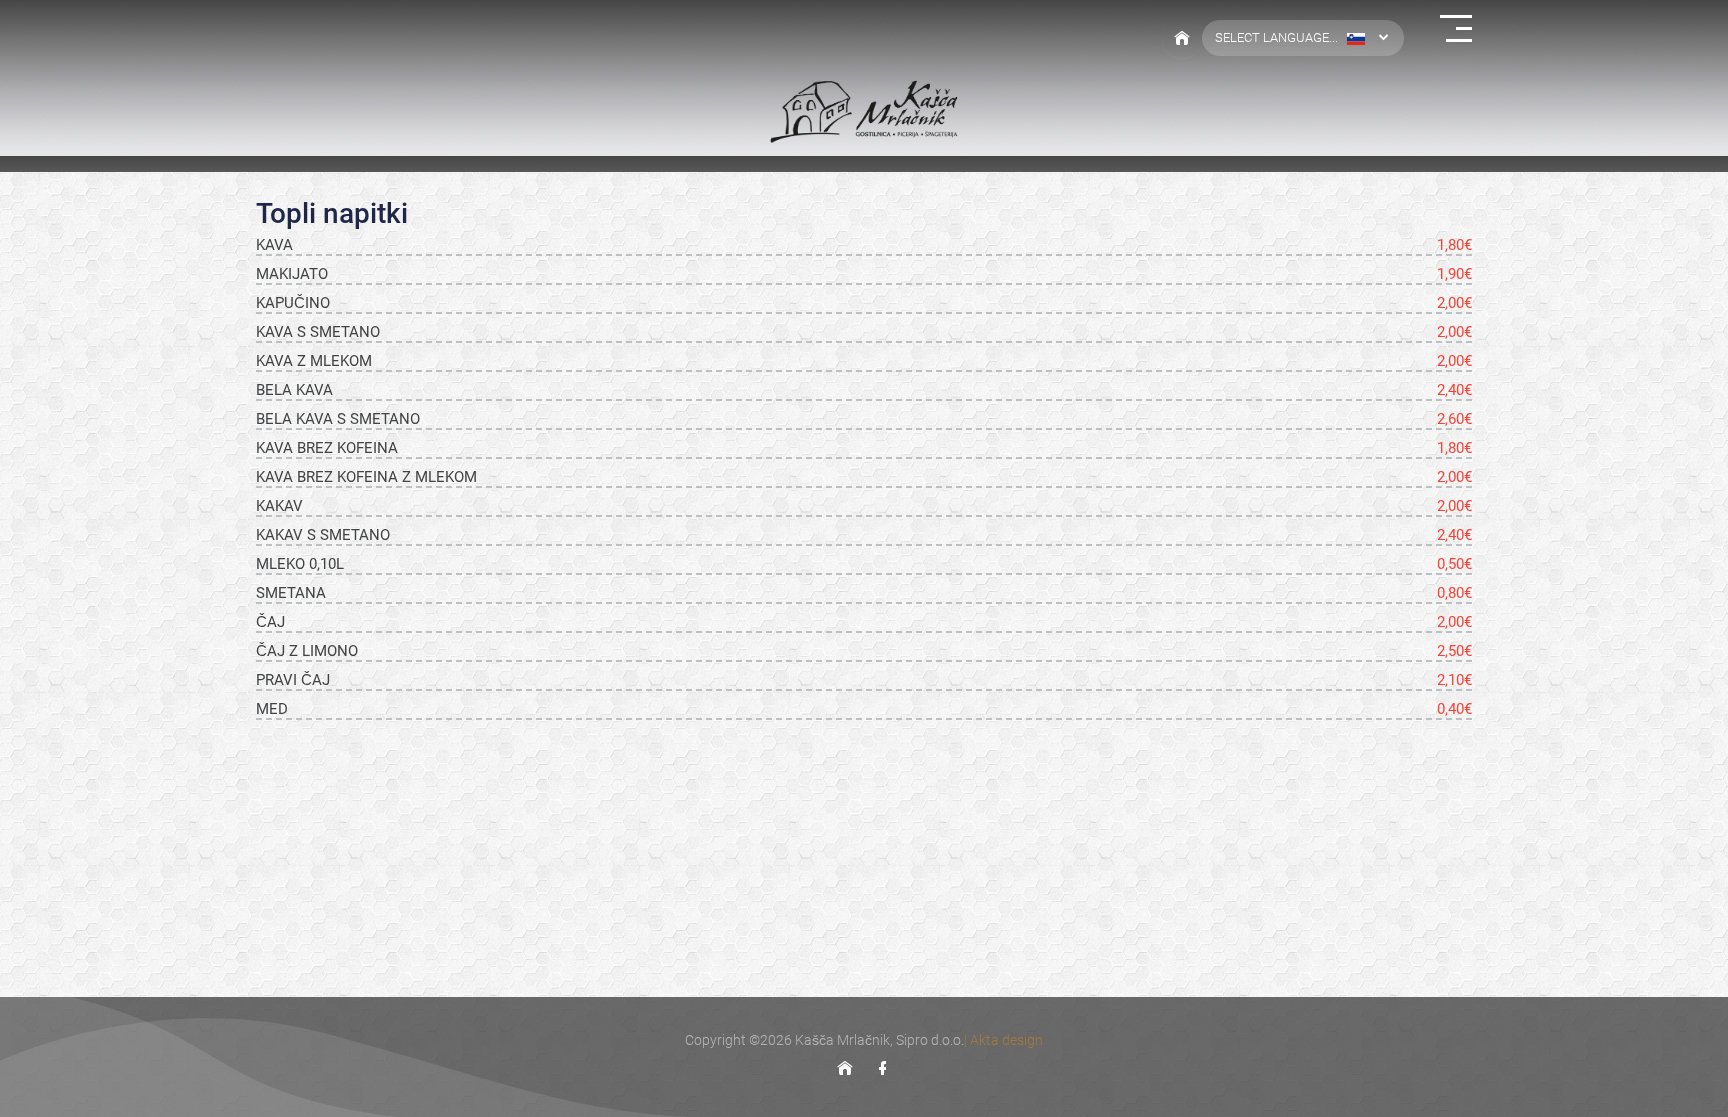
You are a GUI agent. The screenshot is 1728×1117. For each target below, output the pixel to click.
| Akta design (1003, 1040)
